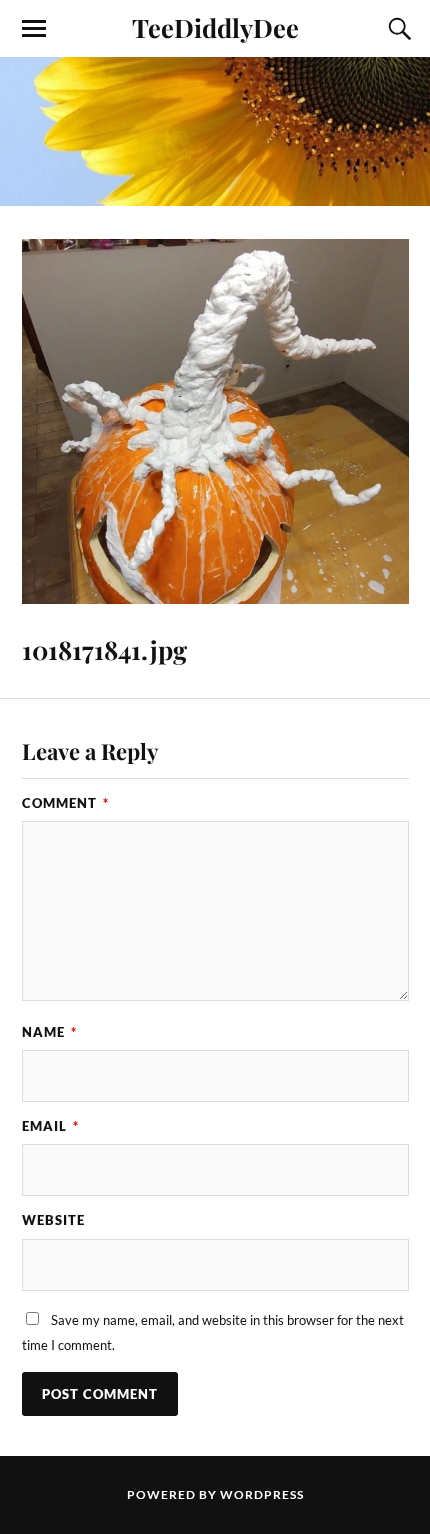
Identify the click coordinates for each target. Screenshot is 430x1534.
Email (50, 1126)
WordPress (262, 1494)
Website (53, 1220)
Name (49, 1032)
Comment (65, 803)
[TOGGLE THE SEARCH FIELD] (397, 29)
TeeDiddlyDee (215, 27)
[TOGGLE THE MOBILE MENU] (34, 29)
